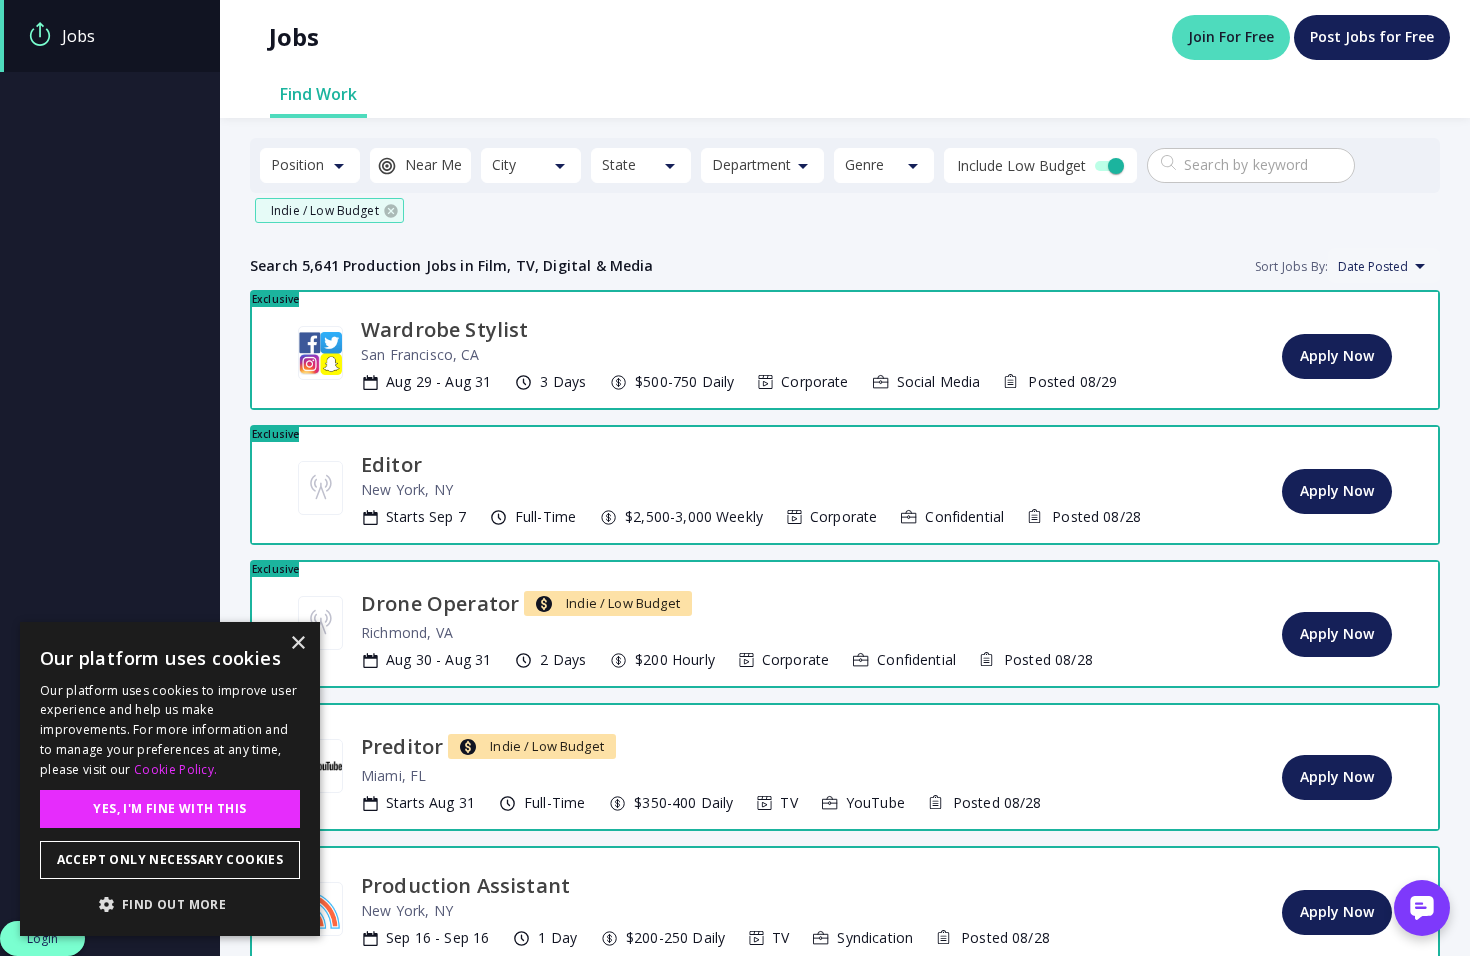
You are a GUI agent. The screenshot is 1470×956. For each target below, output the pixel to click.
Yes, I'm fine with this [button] (169, 808)
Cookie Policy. (175, 769)
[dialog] (170, 779)
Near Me (433, 164)
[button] (329, 210)
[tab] (110, 36)
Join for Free (1231, 36)
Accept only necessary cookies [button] (170, 859)
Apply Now (1337, 355)
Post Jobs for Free (1372, 36)
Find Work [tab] (318, 94)
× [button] (297, 643)
